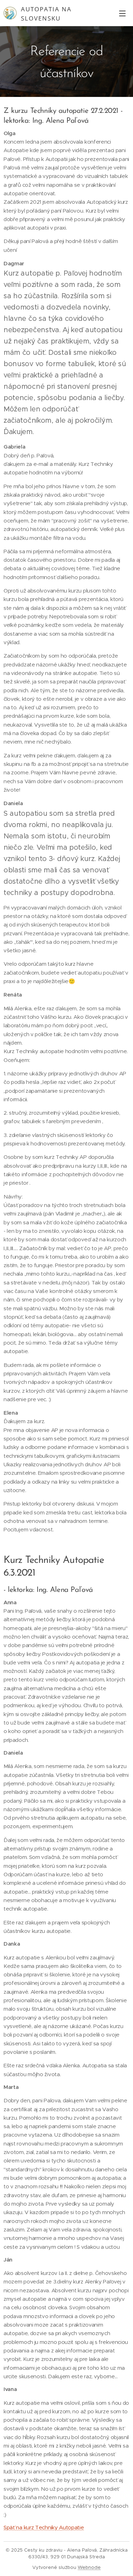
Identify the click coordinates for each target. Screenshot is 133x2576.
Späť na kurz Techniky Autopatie (44, 2527)
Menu (122, 13)
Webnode (89, 2567)
